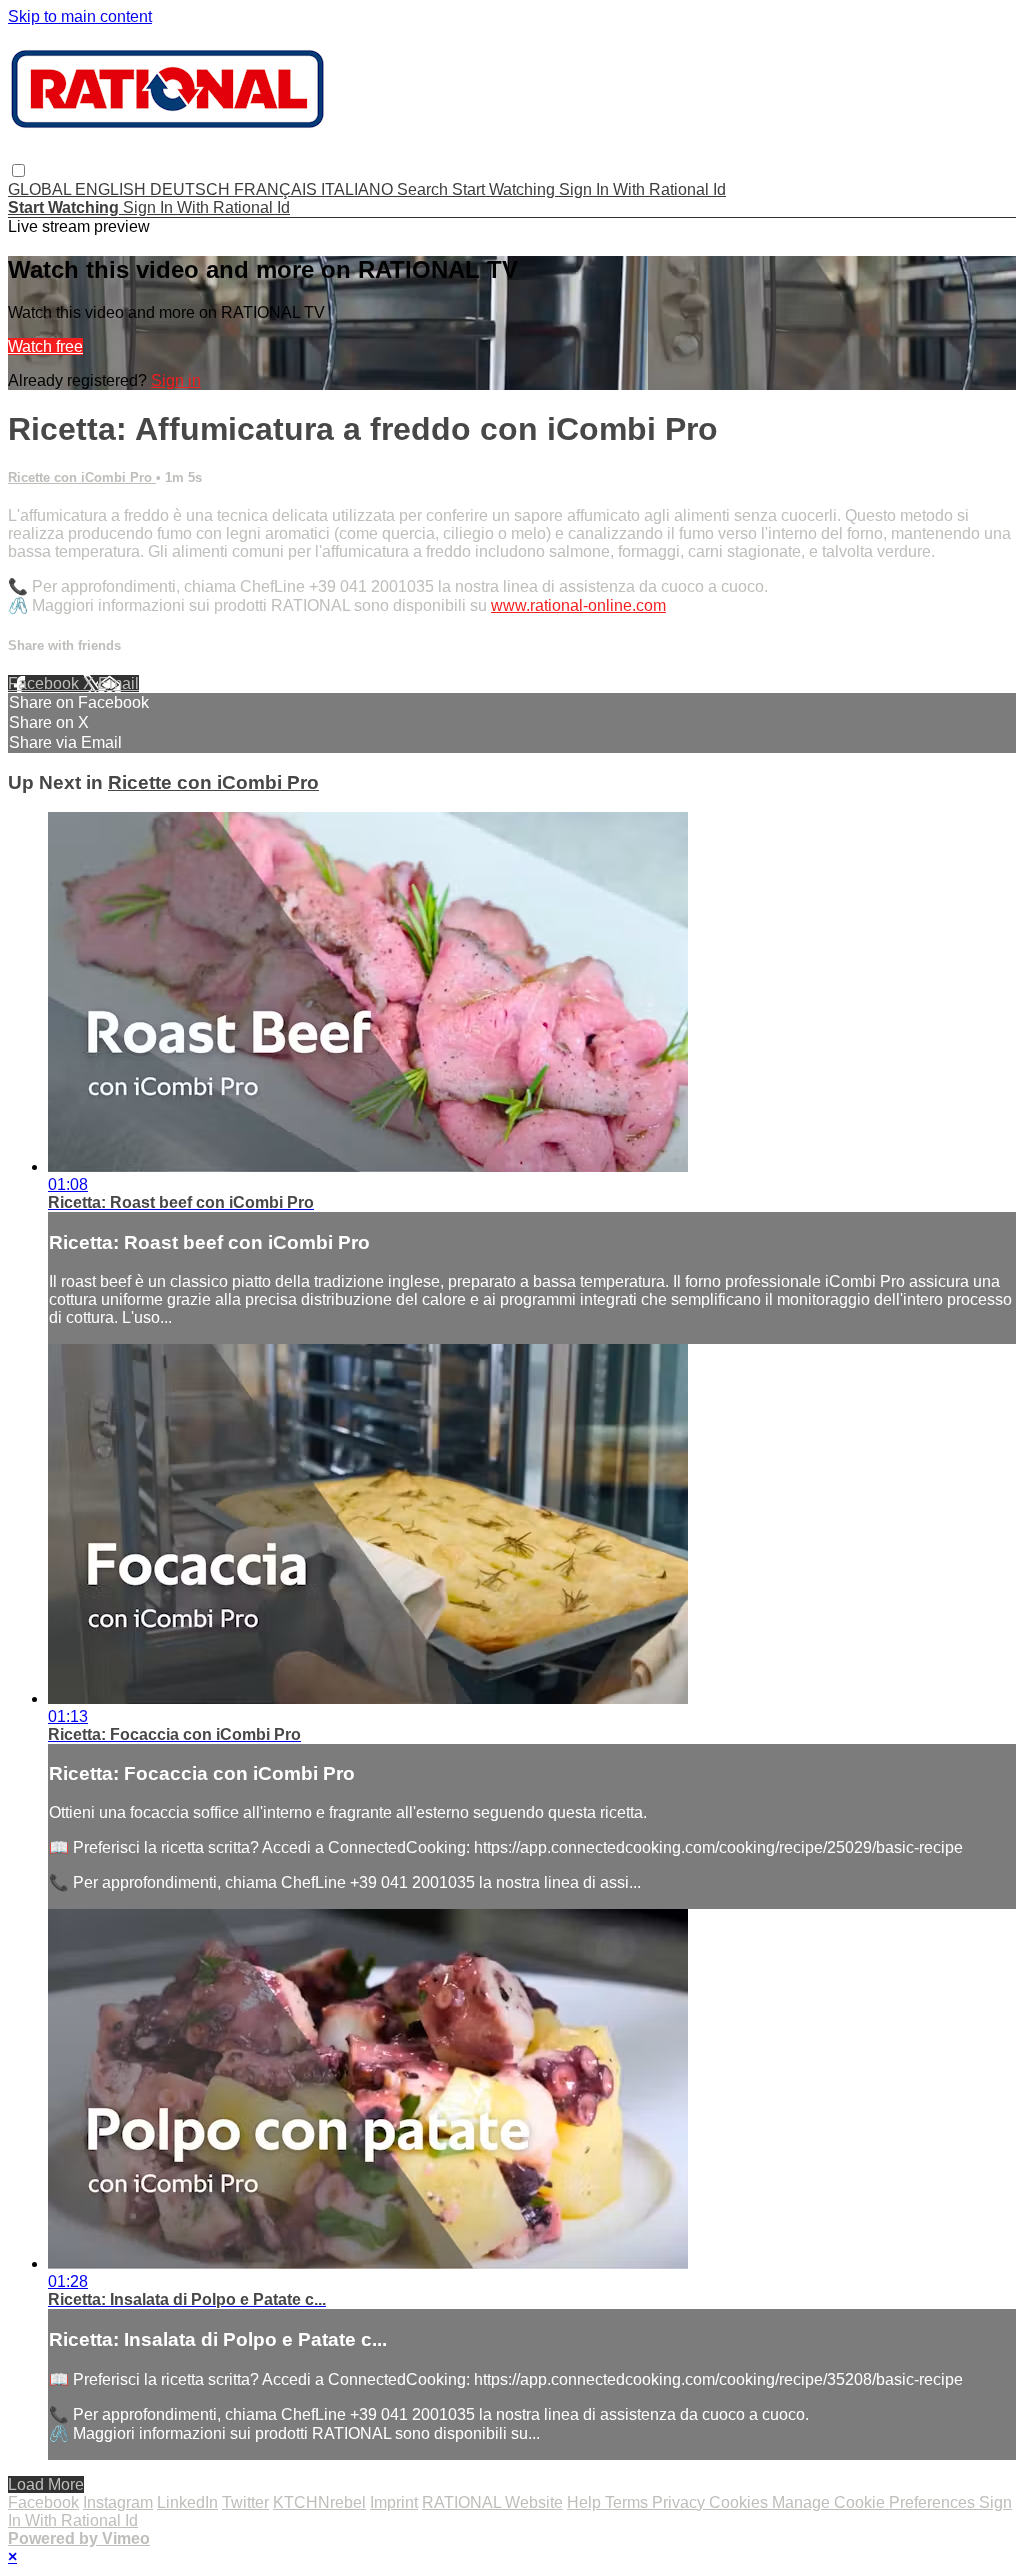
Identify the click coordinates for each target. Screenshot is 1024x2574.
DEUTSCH (192, 189)
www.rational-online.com (578, 605)
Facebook (45, 683)
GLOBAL (41, 189)
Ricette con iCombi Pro (82, 477)
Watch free (45, 346)
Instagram (118, 2502)
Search (424, 189)
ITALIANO (359, 189)
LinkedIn (187, 2502)
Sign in (176, 380)
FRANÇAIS (277, 189)
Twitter (245, 2502)
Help (586, 2502)
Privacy (680, 2502)
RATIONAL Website (492, 2502)
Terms (628, 2502)
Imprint (394, 2502)
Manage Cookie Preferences (875, 2502)
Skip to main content (80, 16)
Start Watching (505, 189)
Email (118, 683)
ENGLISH (112, 189)
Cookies (740, 2502)
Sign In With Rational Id (642, 189)
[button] (18, 170)
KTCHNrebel (319, 2502)
